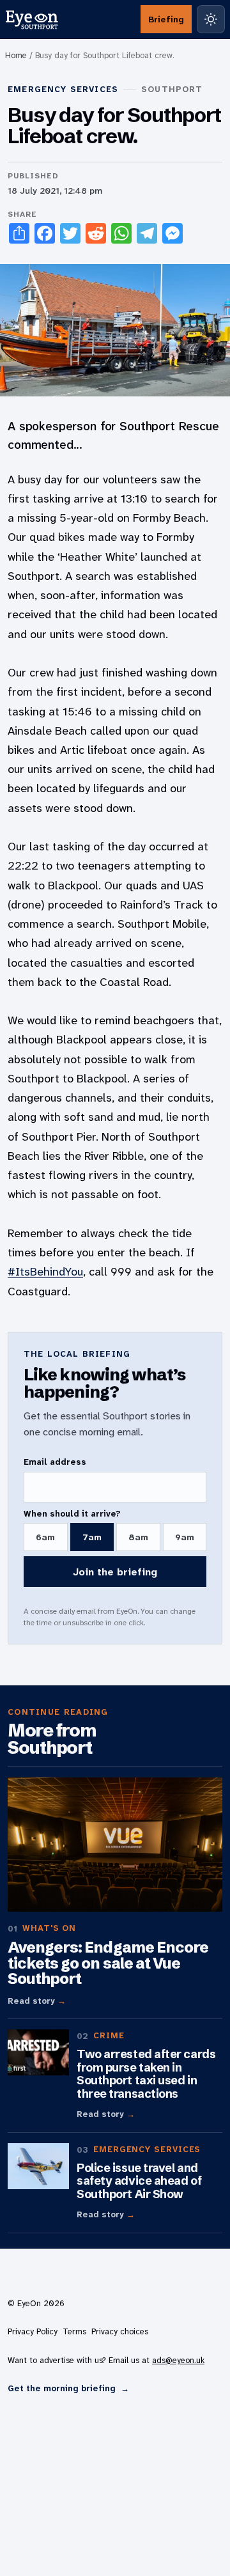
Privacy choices (120, 2331)
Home (16, 55)
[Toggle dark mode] (211, 19)
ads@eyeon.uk (178, 2360)
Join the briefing (115, 1572)
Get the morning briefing (68, 2388)
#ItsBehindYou (45, 1272)
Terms (74, 2331)
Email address (55, 1462)
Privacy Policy (33, 2331)
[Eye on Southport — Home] (32, 19)
